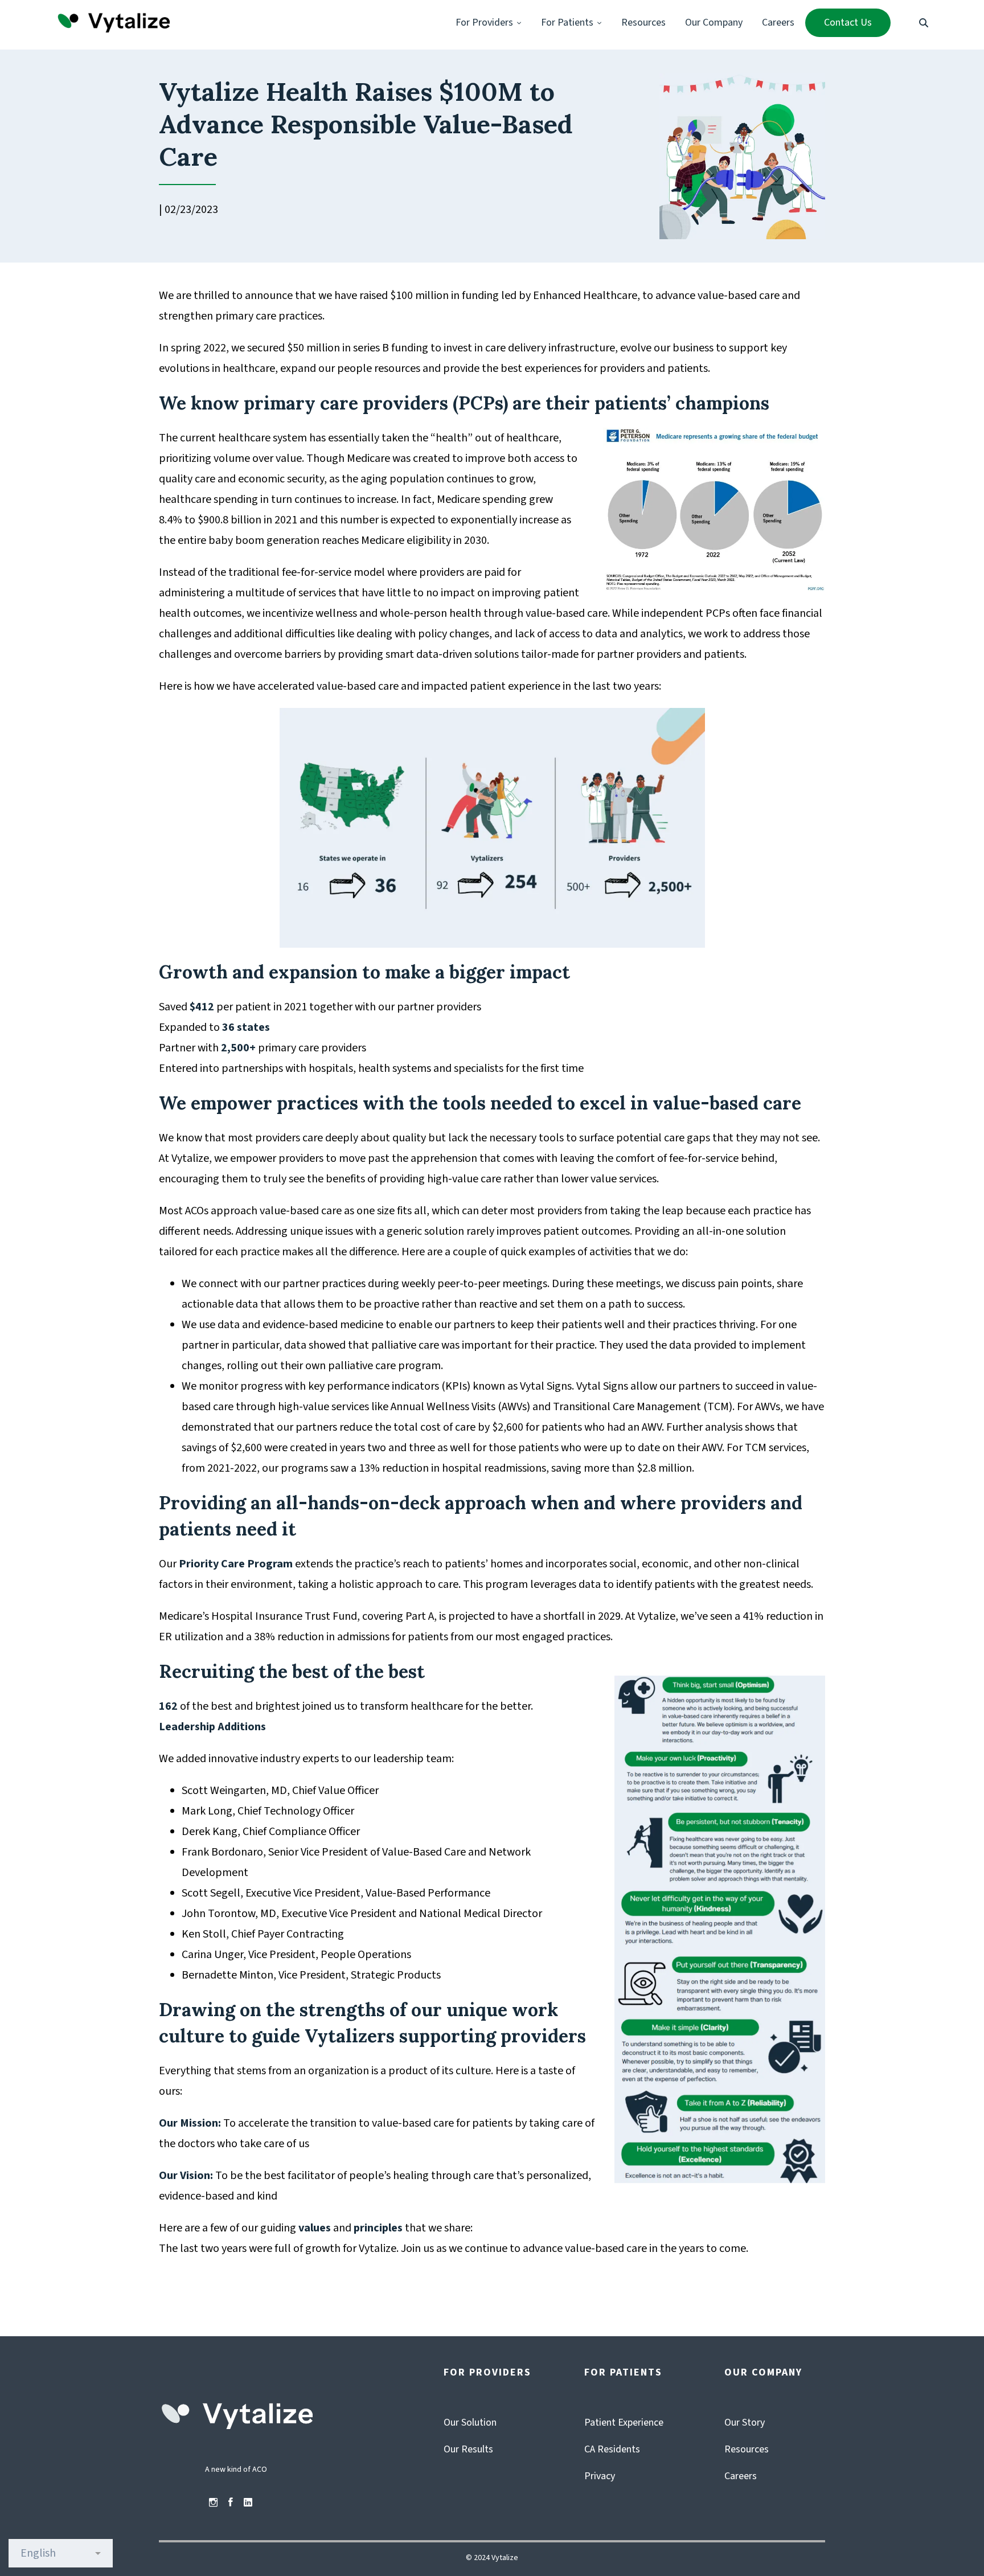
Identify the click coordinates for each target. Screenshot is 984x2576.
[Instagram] (213, 2503)
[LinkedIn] (248, 2503)
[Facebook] (231, 2503)
